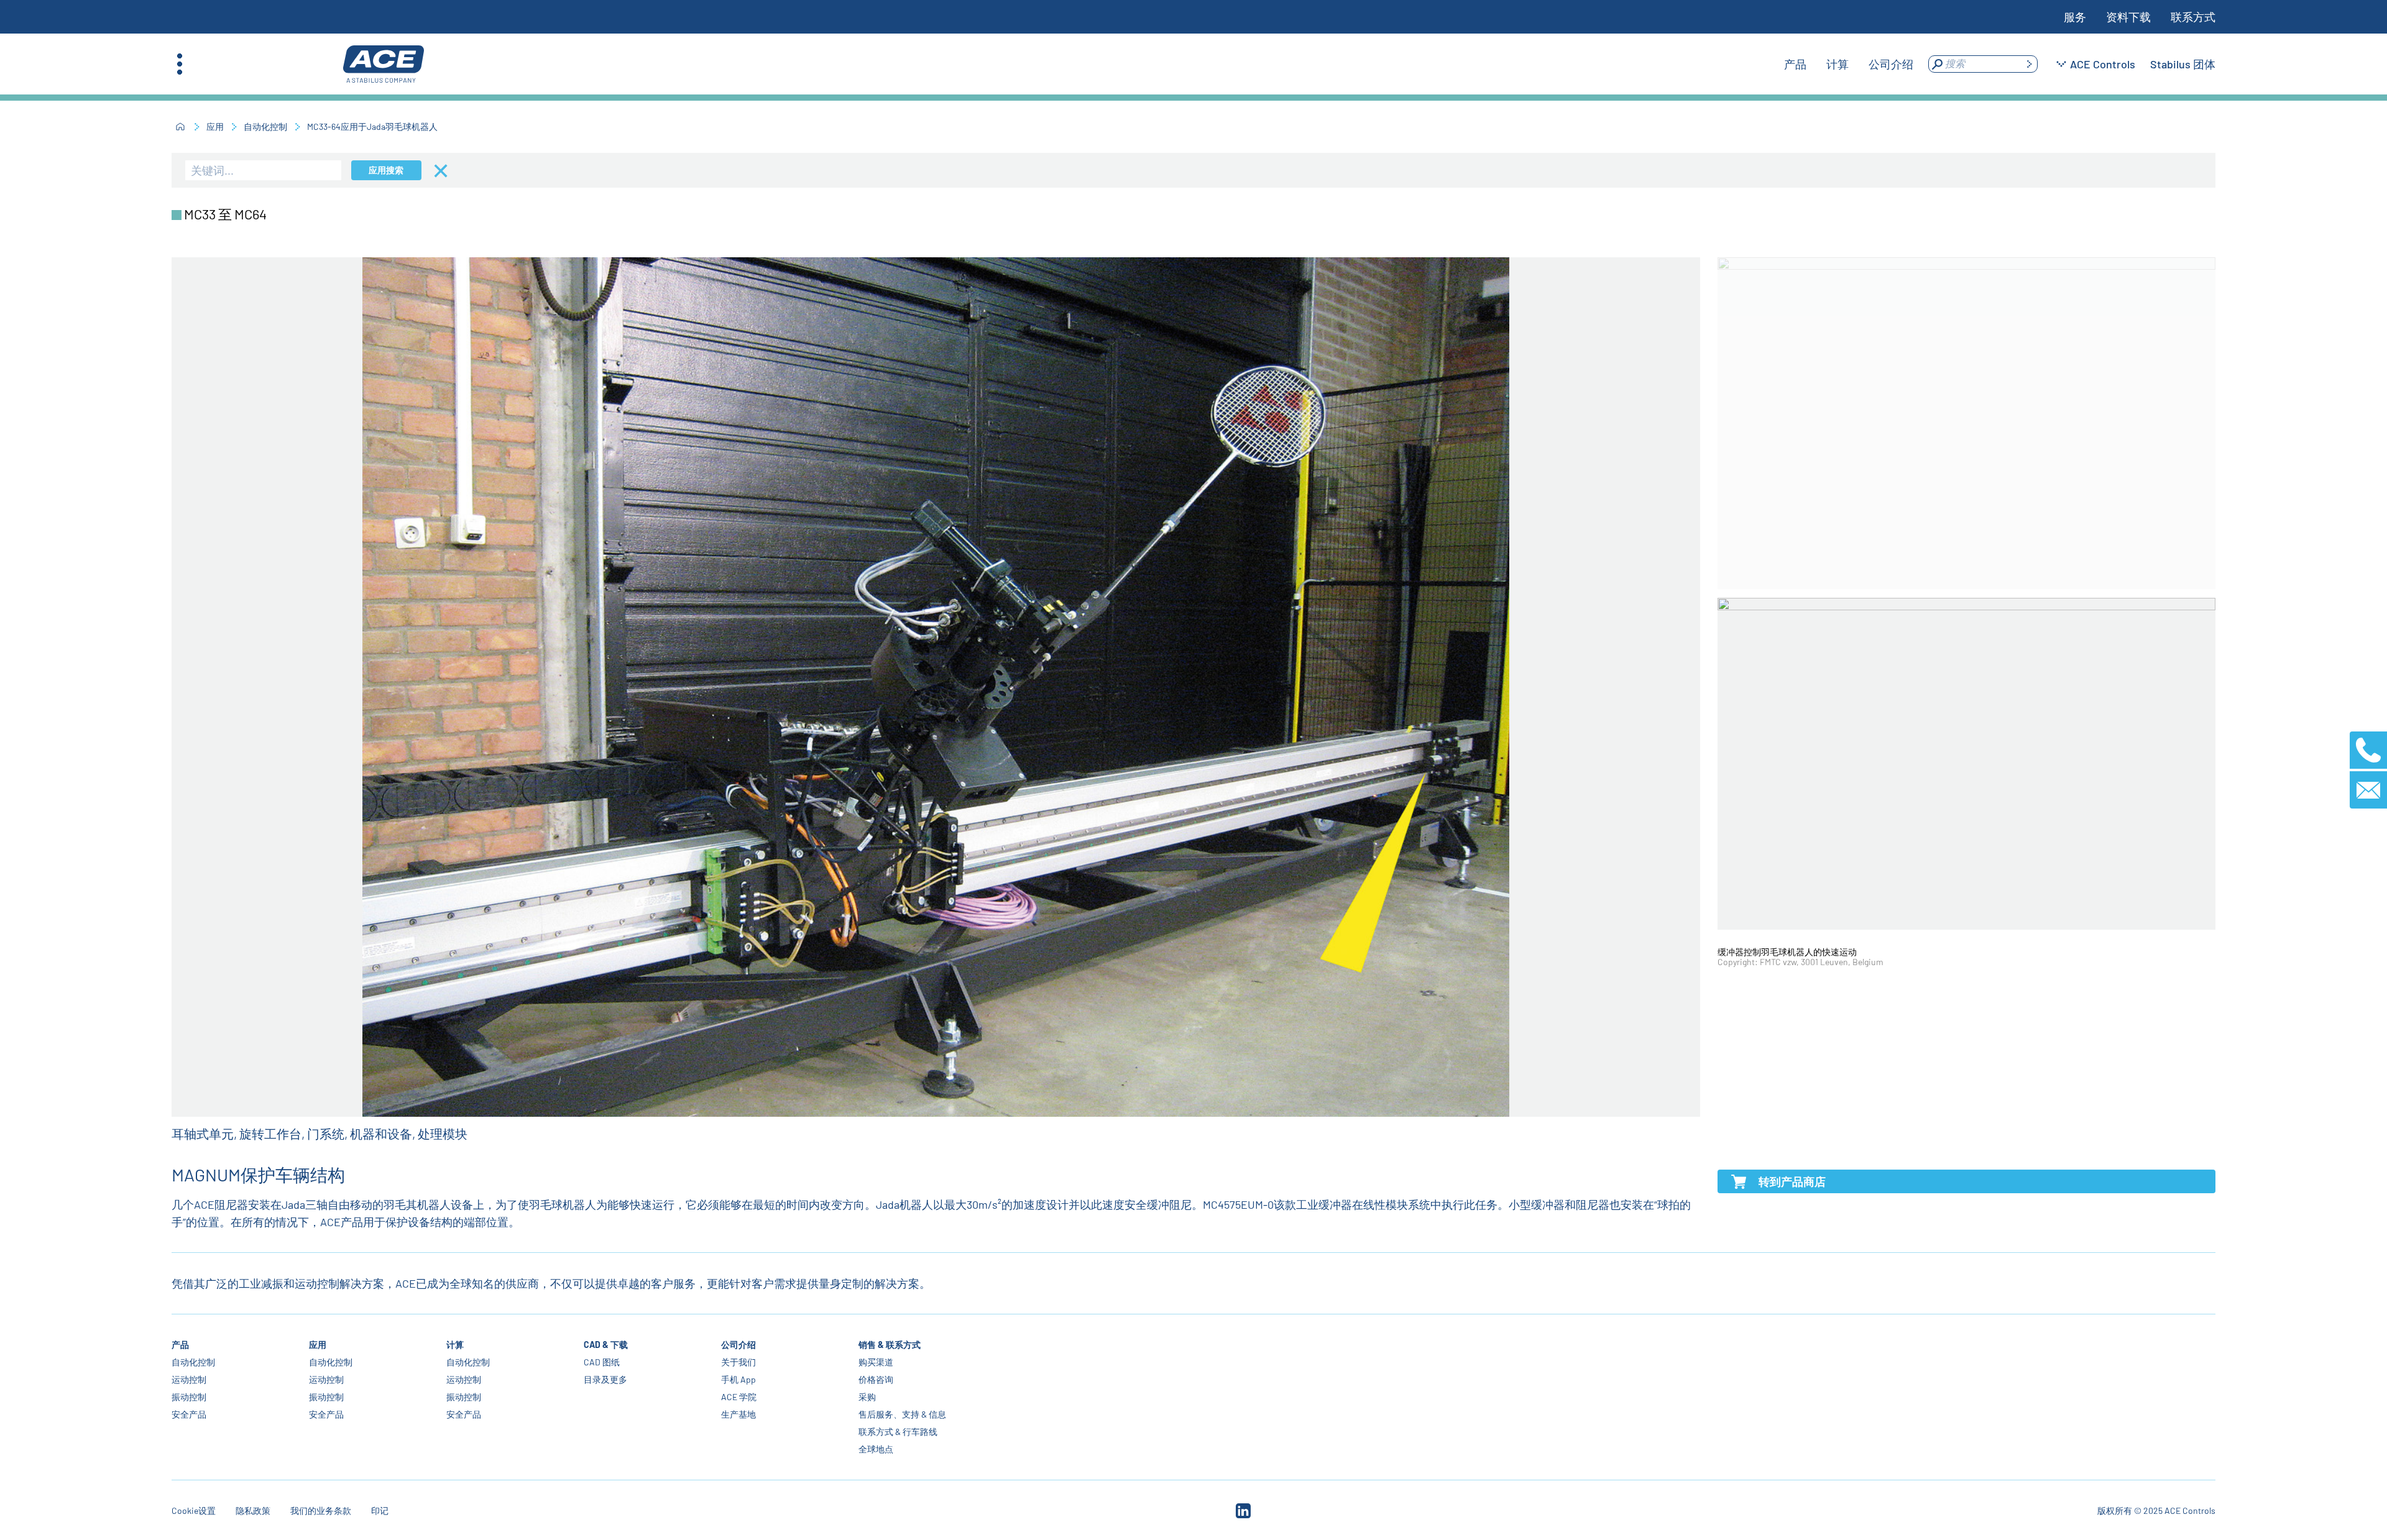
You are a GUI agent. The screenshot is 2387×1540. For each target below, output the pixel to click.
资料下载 (2128, 17)
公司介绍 (738, 1345)
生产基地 (738, 1414)
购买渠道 (876, 1362)
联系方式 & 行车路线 (898, 1432)
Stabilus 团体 (2183, 64)
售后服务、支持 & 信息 (902, 1414)
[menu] (1849, 64)
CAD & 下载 (606, 1345)
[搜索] (2029, 64)
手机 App (738, 1379)
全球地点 (876, 1449)
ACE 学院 (739, 1397)
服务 (2075, 17)
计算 (455, 1345)
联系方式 (2193, 17)
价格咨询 (876, 1379)
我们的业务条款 (321, 1510)
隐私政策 (253, 1510)
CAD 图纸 (602, 1362)
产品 (180, 1345)
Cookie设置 (194, 1510)
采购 (867, 1397)
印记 (380, 1510)
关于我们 (738, 1362)
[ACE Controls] (384, 64)
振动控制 (189, 1397)
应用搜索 (386, 170)
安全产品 (189, 1414)
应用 (215, 126)
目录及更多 (605, 1379)
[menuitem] (1795, 64)
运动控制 (189, 1379)
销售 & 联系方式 (890, 1345)
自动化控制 (265, 126)
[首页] (180, 127)
